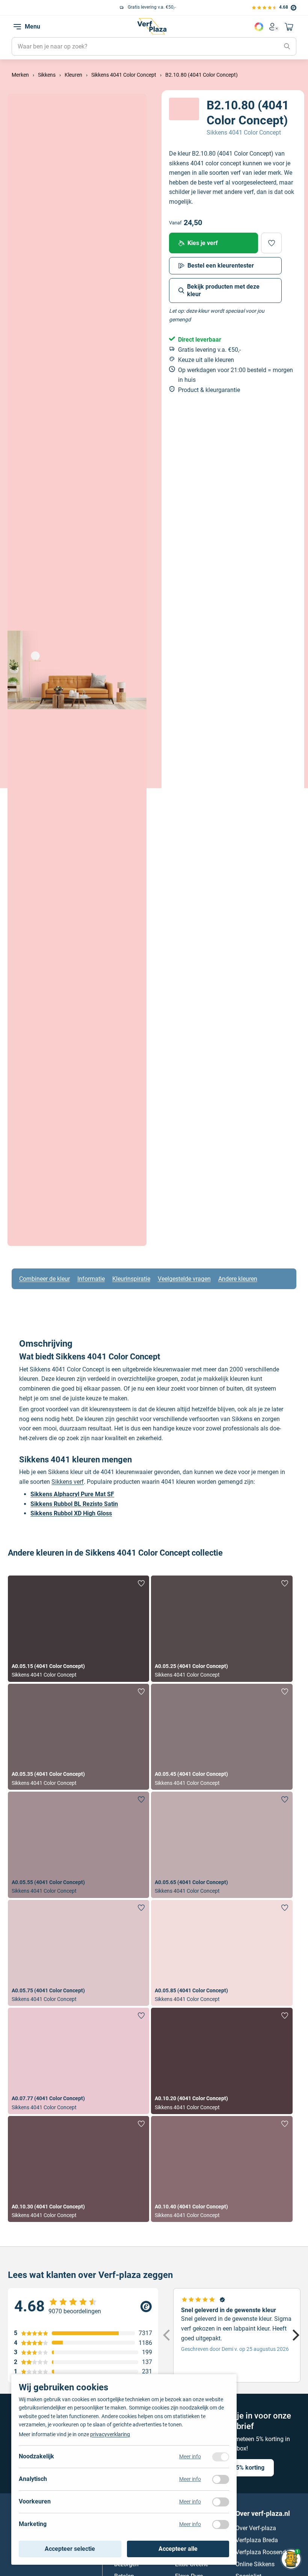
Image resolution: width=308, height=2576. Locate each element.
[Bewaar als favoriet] (271, 243)
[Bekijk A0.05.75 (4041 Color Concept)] (79, 1953)
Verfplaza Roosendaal (265, 2552)
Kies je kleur (259, 27)
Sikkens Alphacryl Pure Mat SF (72, 1494)
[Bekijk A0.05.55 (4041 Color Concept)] (79, 1845)
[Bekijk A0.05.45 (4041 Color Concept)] (222, 1737)
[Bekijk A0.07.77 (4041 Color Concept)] (79, 2061)
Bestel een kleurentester (221, 266)
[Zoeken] (287, 47)
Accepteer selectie (70, 2549)
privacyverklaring (110, 2434)
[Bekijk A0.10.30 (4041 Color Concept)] (79, 2169)
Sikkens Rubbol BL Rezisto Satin (74, 1504)
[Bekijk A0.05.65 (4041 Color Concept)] (222, 1845)
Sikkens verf (68, 1482)
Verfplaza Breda (257, 2540)
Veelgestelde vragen (184, 1279)
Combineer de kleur (45, 1279)
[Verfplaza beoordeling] (83, 2307)
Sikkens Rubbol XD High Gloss (71, 1513)
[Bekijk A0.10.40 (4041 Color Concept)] (222, 2169)
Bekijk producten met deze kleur (223, 290)
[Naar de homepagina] (152, 26)
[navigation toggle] (17, 27)
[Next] (295, 2335)
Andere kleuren (238, 1279)
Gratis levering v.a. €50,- (61, 7)
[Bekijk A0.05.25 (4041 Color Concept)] (222, 1629)
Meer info (190, 2456)
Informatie (91, 1279)
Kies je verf (203, 243)
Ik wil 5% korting (242, 2468)
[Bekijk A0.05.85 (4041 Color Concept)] (222, 1953)
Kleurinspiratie (131, 1279)
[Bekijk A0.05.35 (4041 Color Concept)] (79, 1737)
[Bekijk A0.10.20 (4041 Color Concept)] (222, 2061)
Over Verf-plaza (256, 2528)
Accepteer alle (178, 2549)
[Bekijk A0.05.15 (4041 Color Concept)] (79, 1629)
